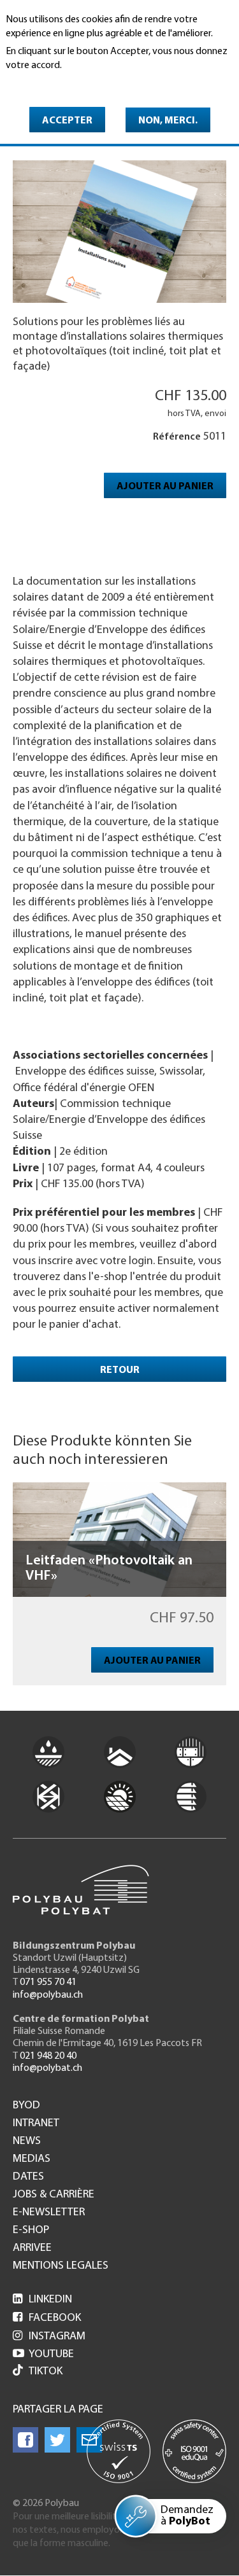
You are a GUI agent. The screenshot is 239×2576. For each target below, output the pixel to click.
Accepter (67, 121)
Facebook (47, 2318)
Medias (32, 2159)
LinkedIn (42, 2300)
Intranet (36, 2124)
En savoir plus (39, 83)
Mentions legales (61, 2266)
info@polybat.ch (47, 2068)
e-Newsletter (49, 2213)
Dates (28, 2177)
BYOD (26, 2106)
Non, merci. (168, 121)
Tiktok (46, 2372)
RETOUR (120, 1370)
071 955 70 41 (48, 1982)
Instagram (49, 2337)
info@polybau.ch (48, 1995)
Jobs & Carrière (54, 2195)
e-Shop (31, 2231)
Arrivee (32, 2248)
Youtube (43, 2355)
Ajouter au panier (165, 487)
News (27, 2141)
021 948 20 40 (48, 2056)
